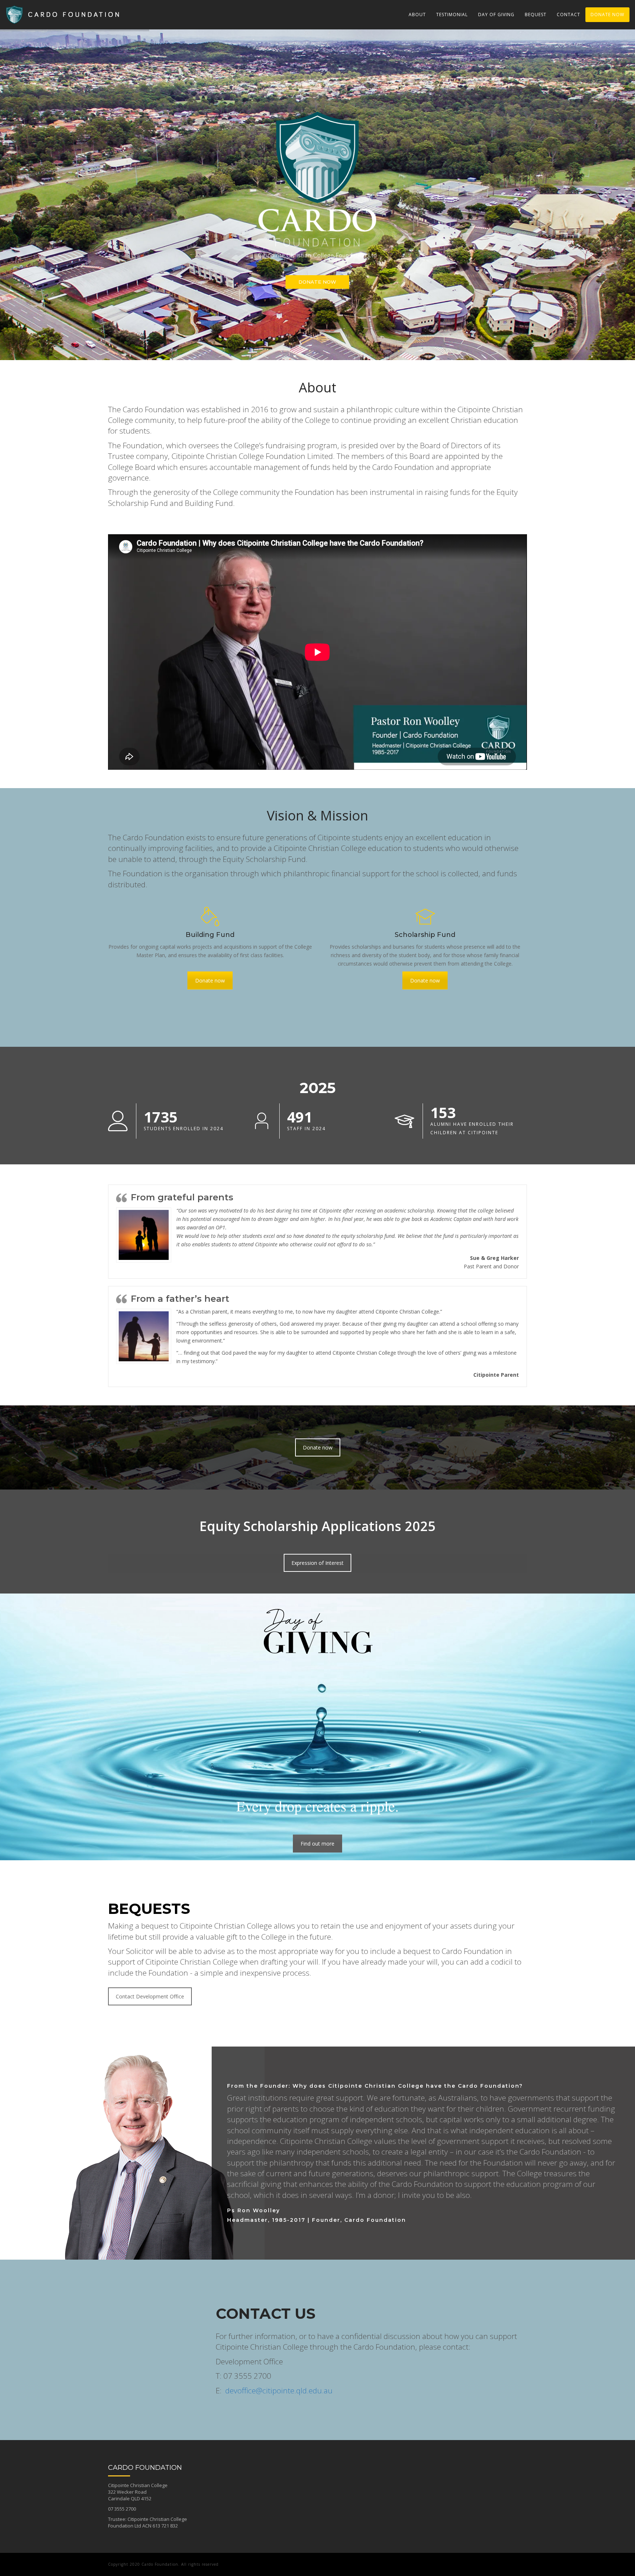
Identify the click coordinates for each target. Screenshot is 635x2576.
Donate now (210, 980)
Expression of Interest (317, 1563)
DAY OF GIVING (496, 15)
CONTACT (568, 15)
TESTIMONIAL (452, 15)
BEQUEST (536, 15)
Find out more (317, 1844)
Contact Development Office (150, 1996)
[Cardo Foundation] (67, 9)
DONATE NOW (607, 15)
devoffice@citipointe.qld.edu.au (279, 2390)
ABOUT (417, 15)
